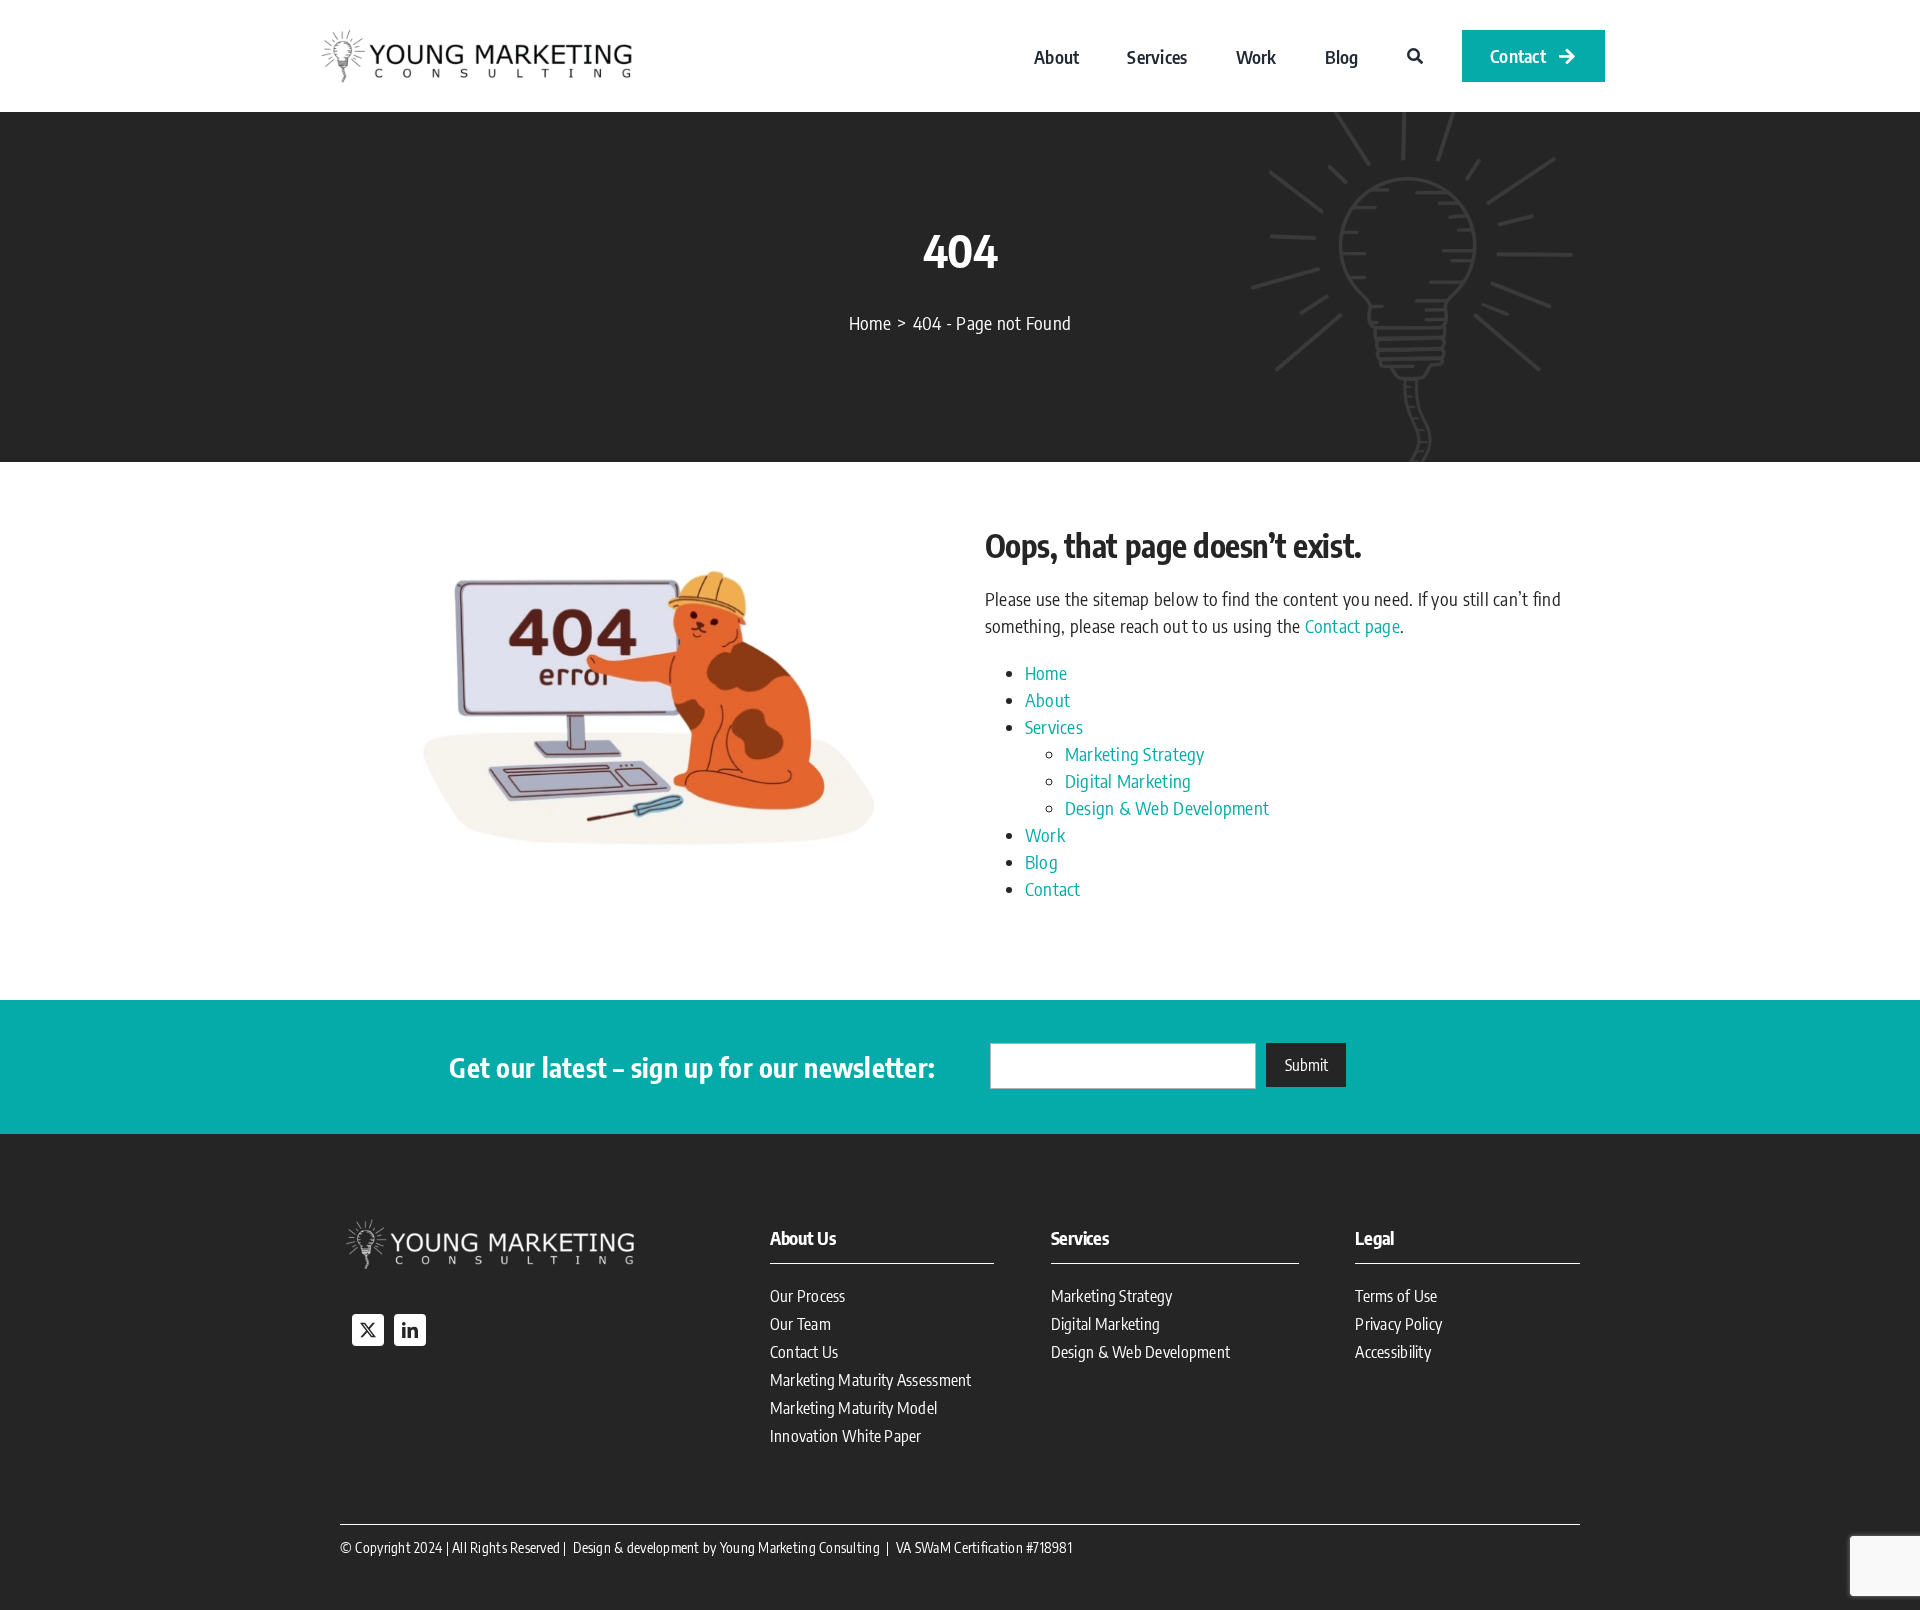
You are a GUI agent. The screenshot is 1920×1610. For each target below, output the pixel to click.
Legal (1374, 1237)
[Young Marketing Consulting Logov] (476, 32)
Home (1046, 672)
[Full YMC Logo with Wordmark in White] (490, 1222)
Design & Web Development (1167, 807)
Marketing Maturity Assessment (871, 1380)
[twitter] (368, 1330)
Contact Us (804, 1352)
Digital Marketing (1128, 780)
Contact (1053, 888)
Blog (1041, 861)
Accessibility (1393, 1352)
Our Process (808, 1296)
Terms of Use (1396, 1296)
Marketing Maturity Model (853, 1408)
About (1047, 699)
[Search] (1415, 56)
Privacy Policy (1398, 1324)
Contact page (1352, 625)
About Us (803, 1237)
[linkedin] (410, 1330)
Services (1054, 726)
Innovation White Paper (846, 1436)
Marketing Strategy (1135, 753)
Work (1045, 834)
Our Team (800, 1324)
